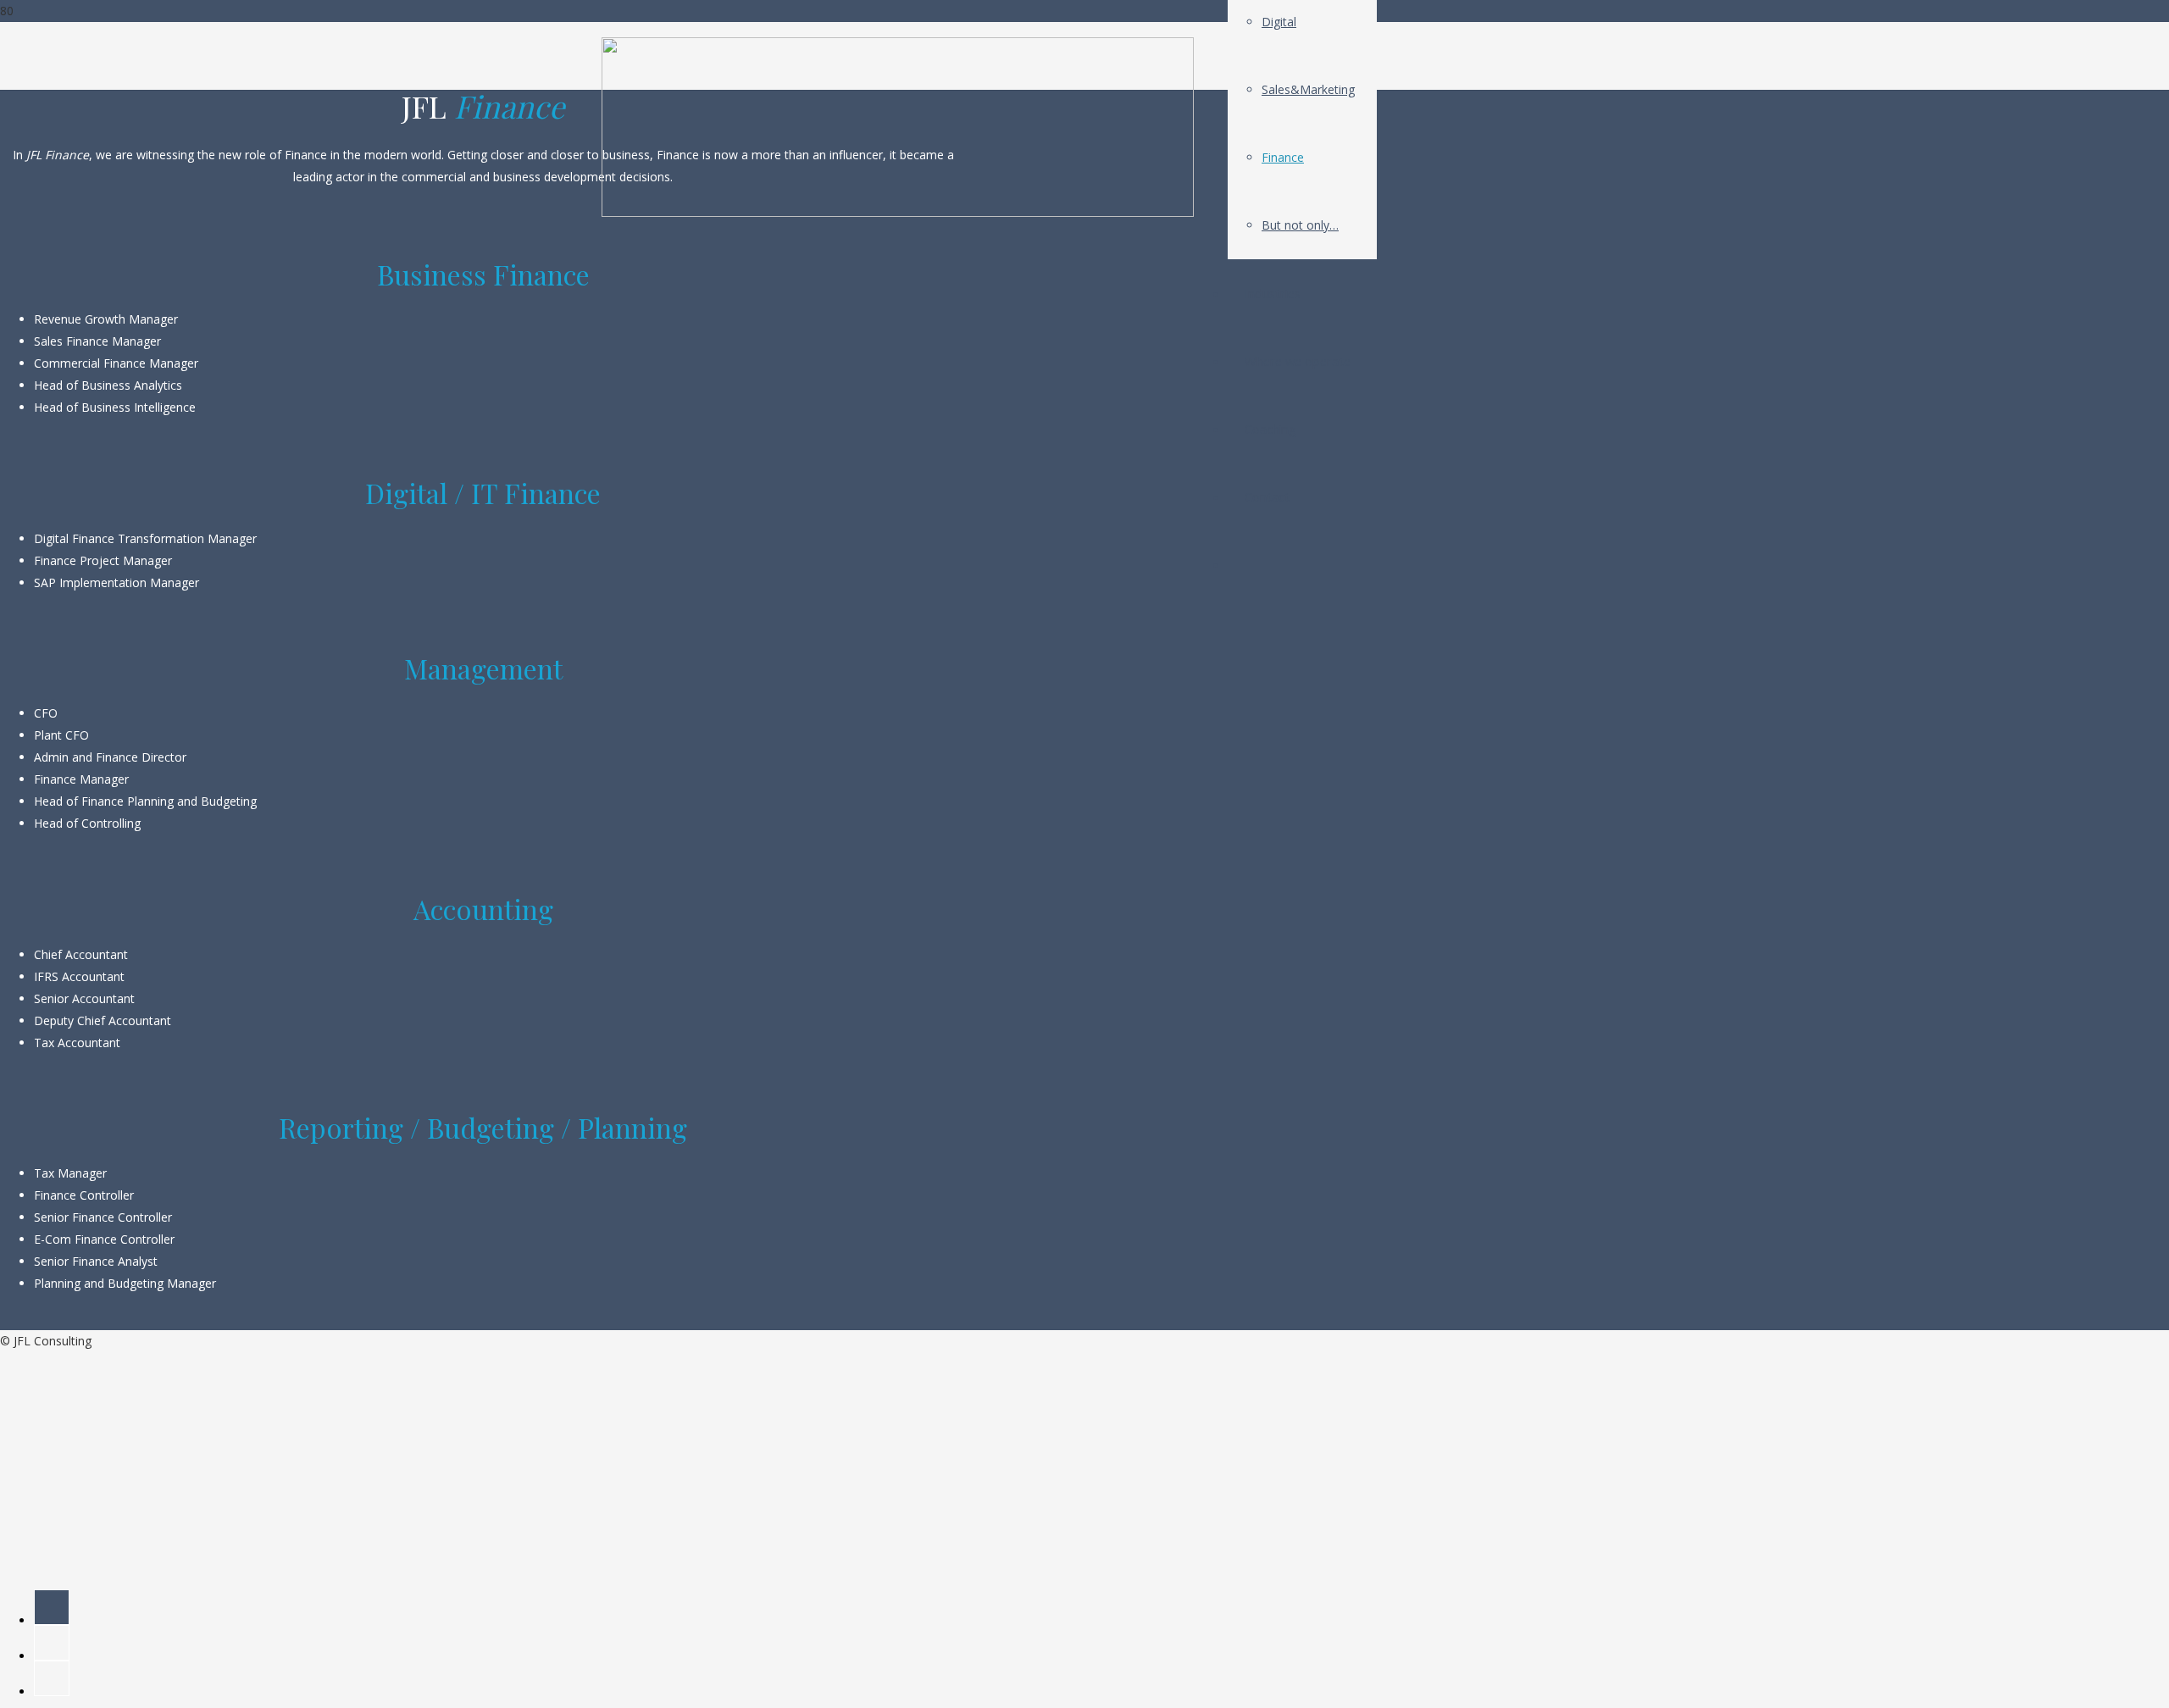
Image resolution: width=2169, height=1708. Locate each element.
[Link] (898, 212)
